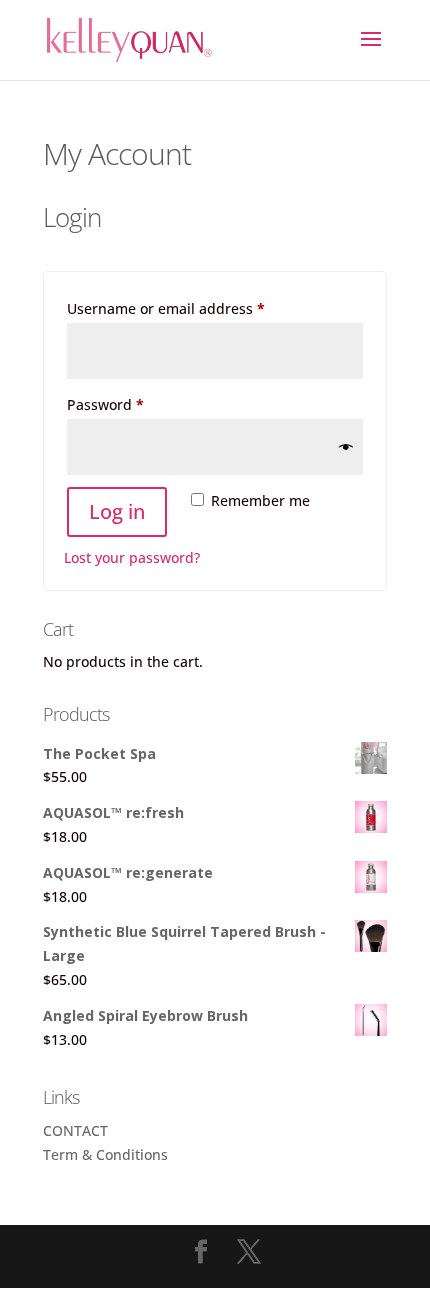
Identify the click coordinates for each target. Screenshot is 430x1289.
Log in (117, 511)
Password (136, 404)
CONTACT (75, 1130)
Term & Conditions (105, 1154)
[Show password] (346, 447)
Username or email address (196, 308)
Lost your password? (132, 557)
